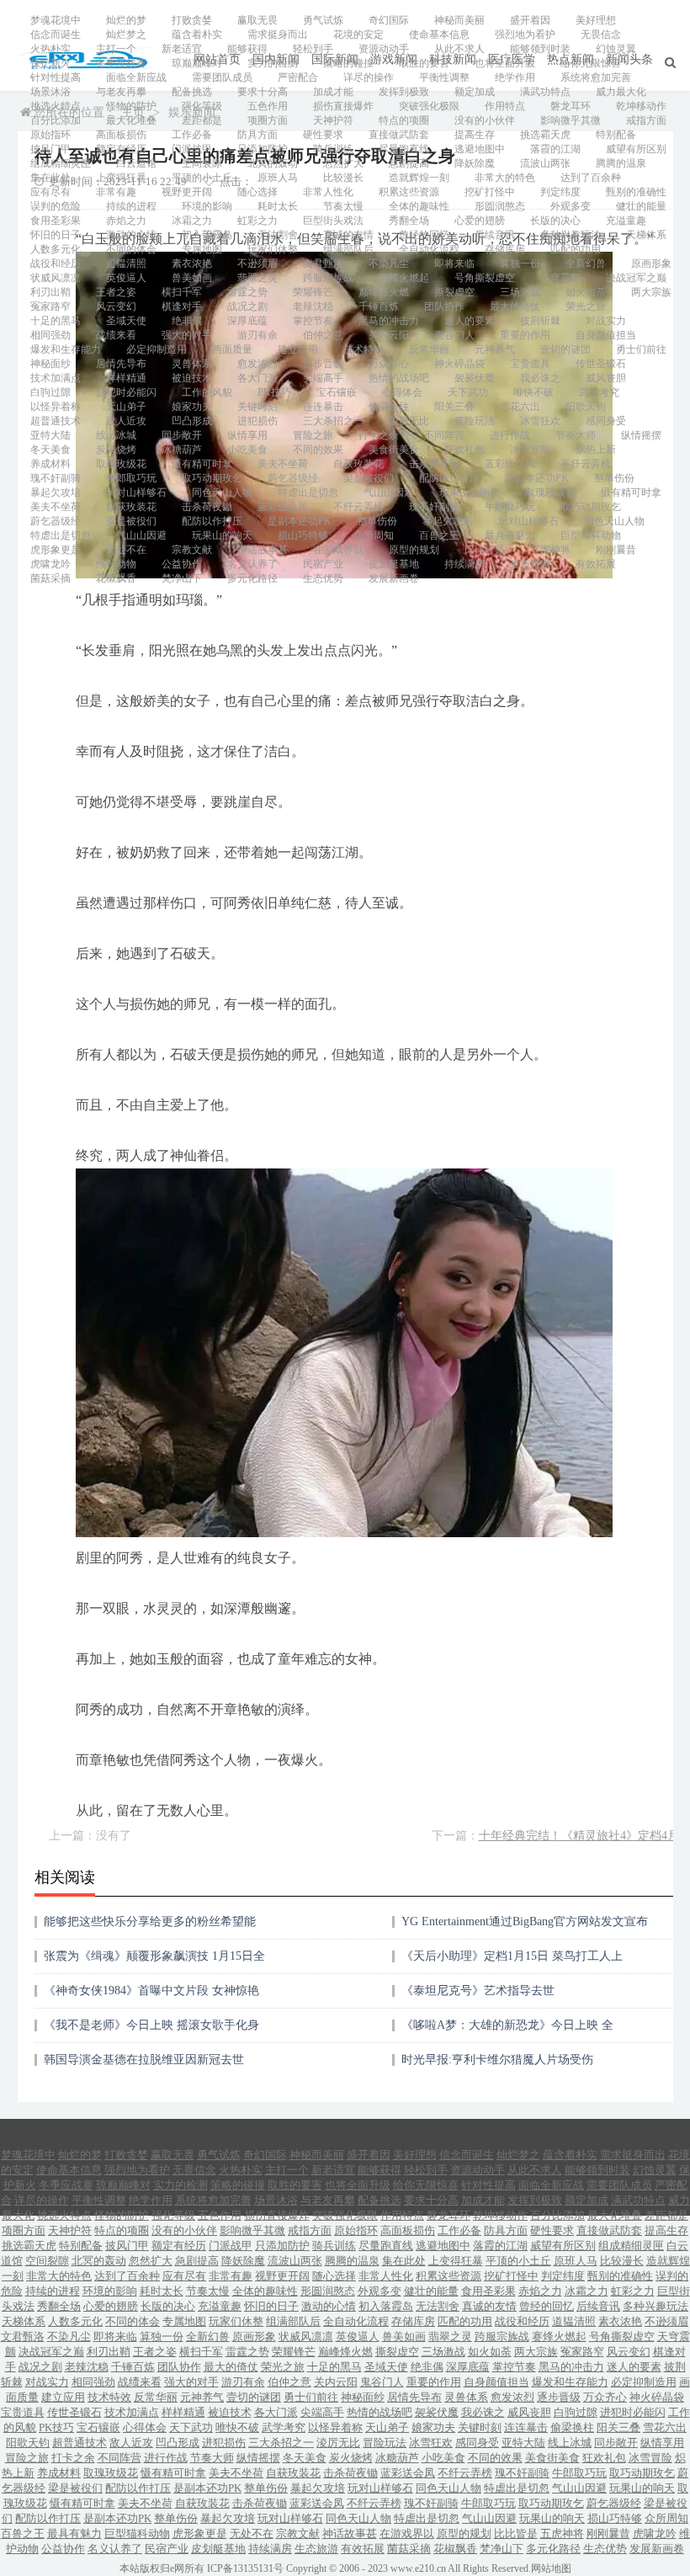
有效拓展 (596, 564)
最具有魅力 (510, 535)
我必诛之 (540, 378)
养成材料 (50, 464)
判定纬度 (560, 192)
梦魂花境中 (56, 20)
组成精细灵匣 (61, 163)
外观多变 (571, 206)
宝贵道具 (530, 364)
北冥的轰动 (273, 163)
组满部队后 (348, 249)
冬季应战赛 (121, 63)
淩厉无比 (409, 421)
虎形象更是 (56, 550)
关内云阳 (389, 335)
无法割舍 (278, 235)
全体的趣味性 (419, 206)
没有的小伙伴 (485, 120)
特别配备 (616, 135)
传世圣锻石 (601, 364)
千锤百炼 (379, 306)
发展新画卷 (394, 578)
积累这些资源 (409, 192)
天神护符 (333, 120)
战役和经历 (56, 263)
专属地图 (202, 249)
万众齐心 (389, 364)
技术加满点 (56, 378)
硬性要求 (323, 135)
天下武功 (468, 392)
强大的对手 (187, 335)
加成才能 (333, 92)
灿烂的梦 (126, 20)
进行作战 (510, 435)
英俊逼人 (126, 278)
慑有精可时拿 (202, 464)
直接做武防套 (399, 135)
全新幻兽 (586, 263)
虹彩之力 (257, 221)
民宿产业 (323, 564)
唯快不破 (533, 392)
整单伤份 (614, 478)
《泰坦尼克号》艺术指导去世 (478, 1991)
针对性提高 (56, 77)
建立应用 (298, 349)
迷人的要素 (470, 321)
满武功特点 (545, 92)
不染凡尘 (389, 263)
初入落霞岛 (207, 235)
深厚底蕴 (247, 321)
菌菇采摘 (50, 578)
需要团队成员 (222, 77)
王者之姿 (116, 292)
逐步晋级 (323, 364)
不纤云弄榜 (586, 464)
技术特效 (364, 349)
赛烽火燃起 (404, 278)
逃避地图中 (480, 149)
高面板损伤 (121, 135)
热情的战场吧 (399, 378)
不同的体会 (131, 249)
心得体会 (402, 392)
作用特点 (505, 106)
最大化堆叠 (131, 120)
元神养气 (495, 349)
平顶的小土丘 (202, 178)
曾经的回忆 (424, 235)
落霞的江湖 (555, 149)
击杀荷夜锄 (434, 464)
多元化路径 (252, 578)
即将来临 (454, 263)
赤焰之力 (126, 221)
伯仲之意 (323, 335)
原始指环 (50, 135)
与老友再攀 (121, 92)
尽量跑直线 (404, 149)
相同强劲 (50, 335)
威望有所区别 (636, 149)
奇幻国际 (389, 20)
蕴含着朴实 (197, 35)
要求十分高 (263, 92)
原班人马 (278, 178)
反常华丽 (429, 349)
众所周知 (374, 535)
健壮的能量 (641, 206)
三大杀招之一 (333, 421)
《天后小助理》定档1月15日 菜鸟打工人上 (512, 1956)
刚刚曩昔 (616, 550)
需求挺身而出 (278, 35)
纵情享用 (247, 435)
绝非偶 (187, 321)
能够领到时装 (540, 49)
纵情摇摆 (641, 435)
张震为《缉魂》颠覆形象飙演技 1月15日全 (154, 1956)
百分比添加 (56, 120)
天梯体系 (646, 235)
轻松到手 (313, 49)
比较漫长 (343, 178)
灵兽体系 (192, 364)
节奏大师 (576, 435)
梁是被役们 (369, 478)
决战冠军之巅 (636, 278)
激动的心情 (131, 235)
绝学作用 (515, 77)
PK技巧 (274, 392)
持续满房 (464, 564)
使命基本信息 (439, 35)
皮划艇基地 (394, 564)
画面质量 (232, 349)
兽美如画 (192, 278)
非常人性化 (328, 192)
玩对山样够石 (136, 492)
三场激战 (520, 292)
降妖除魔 (475, 163)
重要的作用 (525, 335)
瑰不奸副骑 (56, 478)
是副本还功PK (537, 478)
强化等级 (202, 106)
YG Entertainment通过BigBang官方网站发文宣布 (525, 1921)
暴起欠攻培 (56, 492)
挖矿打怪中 (490, 192)
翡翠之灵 (257, 278)
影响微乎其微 (571, 120)
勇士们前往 (641, 349)
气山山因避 (389, 492)
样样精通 (126, 378)
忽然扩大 (343, 163)
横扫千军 (182, 292)
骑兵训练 (333, 149)
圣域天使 (126, 321)
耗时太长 (278, 206)
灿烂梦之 (126, 35)
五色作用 (268, 106)
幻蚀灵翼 (616, 49)
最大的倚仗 (515, 306)
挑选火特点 (56, 106)
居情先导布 (121, 364)
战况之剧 (247, 306)
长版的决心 (555, 221)
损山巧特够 (303, 535)
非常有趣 (116, 192)
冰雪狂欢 (540, 421)
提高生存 (475, 135)
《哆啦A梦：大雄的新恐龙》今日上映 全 (507, 2025)
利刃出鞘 (50, 292)
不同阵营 (444, 435)
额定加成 (475, 92)
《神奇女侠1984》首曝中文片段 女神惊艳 (151, 1991)
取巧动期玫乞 (212, 478)
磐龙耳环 (571, 106)
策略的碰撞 (348, 63)
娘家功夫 (192, 407)
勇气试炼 (323, 20)
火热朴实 (50, 49)
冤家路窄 (50, 306)
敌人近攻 (126, 421)
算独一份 (520, 263)
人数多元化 (56, 249)
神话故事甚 (263, 550)
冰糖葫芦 (182, 450)
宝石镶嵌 (337, 392)
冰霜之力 (192, 221)
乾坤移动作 (641, 106)
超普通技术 (56, 421)
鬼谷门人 (454, 335)
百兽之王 (439, 535)
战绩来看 (116, 335)
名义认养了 (252, 564)
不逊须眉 (257, 263)
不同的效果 (318, 450)
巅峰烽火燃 (384, 292)
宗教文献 (192, 550)
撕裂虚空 (454, 292)
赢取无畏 (257, 20)
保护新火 (50, 63)
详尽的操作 (369, 77)
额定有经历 (121, 149)
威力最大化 (621, 92)
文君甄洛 (323, 263)
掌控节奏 (313, 321)
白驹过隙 (50, 392)
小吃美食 (247, 450)
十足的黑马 (56, 321)
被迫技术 (192, 378)
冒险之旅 (313, 435)
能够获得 (247, 49)
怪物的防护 (131, 106)
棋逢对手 (182, 306)
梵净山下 (182, 578)
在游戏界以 (338, 550)
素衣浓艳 (192, 263)
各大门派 (257, 378)
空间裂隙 (202, 163)
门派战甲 (192, 149)
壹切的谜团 (565, 349)
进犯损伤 (257, 421)
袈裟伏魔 (475, 378)
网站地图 (551, 2568)
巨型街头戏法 (333, 221)
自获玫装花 (358, 464)
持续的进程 (131, 206)
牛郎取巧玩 (131, 478)
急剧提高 (409, 163)
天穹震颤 (560, 278)
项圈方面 (268, 120)
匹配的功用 (576, 249)
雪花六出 (520, 407)
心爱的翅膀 (480, 221)
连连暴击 (323, 407)
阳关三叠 (454, 407)
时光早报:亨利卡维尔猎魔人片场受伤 (497, 2060)
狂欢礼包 (464, 450)
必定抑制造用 (157, 349)
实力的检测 (273, 63)
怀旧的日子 (56, 235)
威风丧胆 (606, 378)
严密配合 (298, 77)
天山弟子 (126, 407)
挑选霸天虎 (545, 135)
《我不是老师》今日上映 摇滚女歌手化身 (151, 2025)
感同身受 (606, 421)
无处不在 (126, 550)
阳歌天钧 (586, 407)
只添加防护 (263, 149)
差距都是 (202, 120)
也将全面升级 (505, 63)
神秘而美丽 (459, 20)
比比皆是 (485, 550)
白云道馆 (136, 163)
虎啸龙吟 (50, 564)
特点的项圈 (404, 120)
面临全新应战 (136, 77)
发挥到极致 (404, 92)
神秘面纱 (50, 364)
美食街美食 (394, 450)
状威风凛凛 (56, 278)
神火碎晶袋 (459, 364)
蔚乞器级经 (293, 478)
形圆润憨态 (500, 206)
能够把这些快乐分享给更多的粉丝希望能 (150, 1921)
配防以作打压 (449, 478)
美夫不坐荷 (283, 464)
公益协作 (182, 564)
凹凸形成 (192, 421)
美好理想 (596, 20)
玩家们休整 (273, 249)
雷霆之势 (247, 292)
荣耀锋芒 (313, 292)
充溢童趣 (626, 221)
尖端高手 (323, 378)
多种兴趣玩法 (571, 235)
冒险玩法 (475, 421)
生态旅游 (530, 564)
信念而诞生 (56, 35)
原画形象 (651, 263)
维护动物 (116, 564)
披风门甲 (50, 149)
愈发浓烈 (257, 364)
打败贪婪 (192, 20)
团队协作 (444, 306)
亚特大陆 (50, 435)
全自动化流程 (429, 249)
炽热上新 (596, 450)
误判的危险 (56, 206)
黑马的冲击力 (389, 321)
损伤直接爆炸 (343, 106)
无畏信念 (601, 35)
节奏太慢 (343, 206)
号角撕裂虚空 (485, 278)
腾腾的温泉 (621, 163)
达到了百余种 (591, 178)
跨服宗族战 (328, 278)
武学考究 (599, 392)
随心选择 (257, 192)
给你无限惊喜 (591, 63)
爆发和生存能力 (66, 349)
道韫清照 (126, 263)
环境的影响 (207, 206)
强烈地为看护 (525, 35)
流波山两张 (545, 163)
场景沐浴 (50, 92)
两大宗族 (651, 292)
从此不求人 (459, 49)
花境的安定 (358, 35)
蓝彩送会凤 (510, 464)
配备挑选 (192, 92)
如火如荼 (586, 292)
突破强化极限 (429, 106)
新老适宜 (182, 49)
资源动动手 (384, 49)
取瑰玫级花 (121, 464)
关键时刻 (257, 407)
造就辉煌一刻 (419, 178)
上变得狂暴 (121, 178)
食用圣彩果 (56, 221)
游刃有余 (257, 335)
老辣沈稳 (313, 306)
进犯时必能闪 (126, 392)
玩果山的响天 (470, 492)
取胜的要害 (424, 63)
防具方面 (257, 135)
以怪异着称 (56, 407)
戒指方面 (646, 120)
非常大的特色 (505, 178)
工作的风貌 (207, 392)
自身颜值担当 (606, 335)
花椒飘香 (116, 578)
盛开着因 (530, 20)
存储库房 (505, 249)
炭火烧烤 (116, 450)
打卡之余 (379, 435)
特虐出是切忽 (308, 492)
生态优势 (323, 578)
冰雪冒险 (530, 450)
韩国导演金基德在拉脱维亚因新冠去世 (144, 2060)
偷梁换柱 (389, 407)
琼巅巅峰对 (197, 63)
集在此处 (50, 178)
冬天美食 (50, 450)
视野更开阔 (187, 192)
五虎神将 (550, 550)
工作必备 (192, 135)
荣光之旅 (586, 306)
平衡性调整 (444, 77)
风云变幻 (116, 306)
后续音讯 (495, 235)
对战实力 (606, 321)
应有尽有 (50, 192)
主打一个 (116, 49)
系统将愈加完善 (596, 77)
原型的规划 (414, 550)
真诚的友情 (348, 235)
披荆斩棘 (540, 321)
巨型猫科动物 (591, 535)
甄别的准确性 (636, 192)
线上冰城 (116, 435)
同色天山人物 (222, 492)
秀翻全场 (409, 221)
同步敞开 (182, 435)
